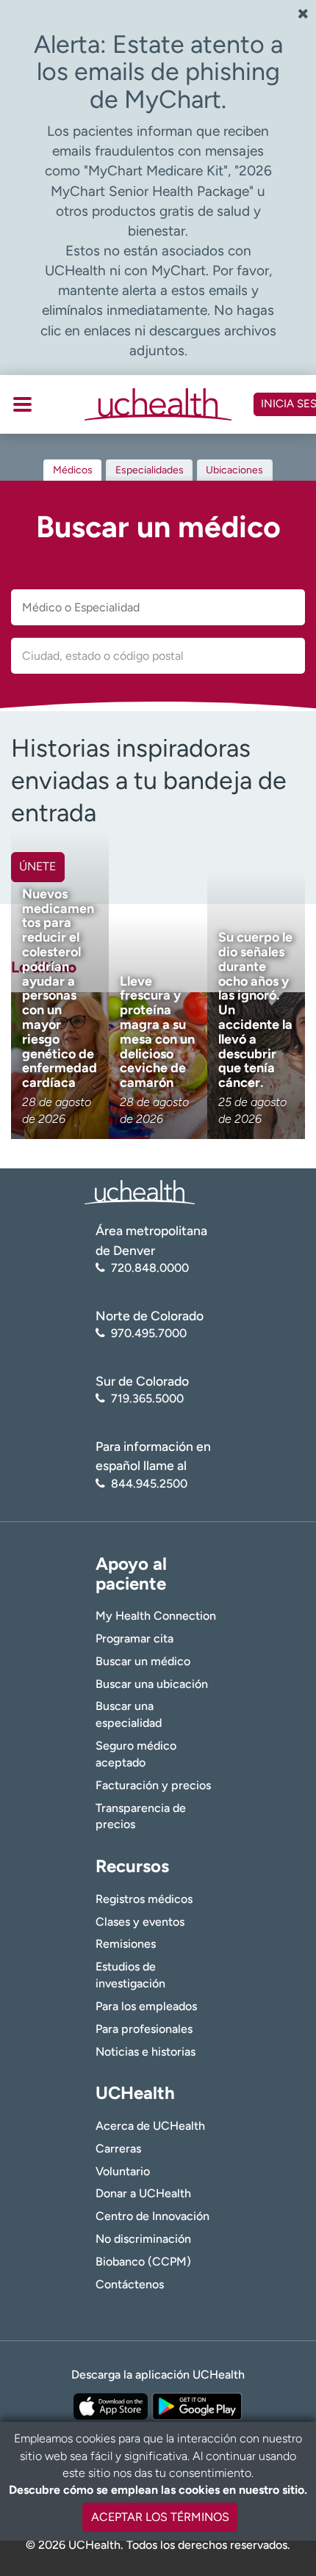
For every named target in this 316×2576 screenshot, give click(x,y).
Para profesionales (144, 2029)
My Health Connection (156, 1616)
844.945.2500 (149, 1484)
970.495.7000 (149, 1333)
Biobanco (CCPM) (143, 2262)
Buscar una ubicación (152, 1684)
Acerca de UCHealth (150, 2126)
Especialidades (150, 470)
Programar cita (134, 1638)
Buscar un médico (143, 1661)
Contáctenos (130, 2284)
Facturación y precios (153, 1785)
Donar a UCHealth (143, 2193)
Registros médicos (144, 1899)
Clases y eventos (140, 1922)
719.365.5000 (147, 1398)
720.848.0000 (150, 1268)
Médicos (73, 470)
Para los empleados (146, 2006)
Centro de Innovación (152, 2216)
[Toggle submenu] (22, 404)
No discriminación (143, 2239)
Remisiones (126, 1944)
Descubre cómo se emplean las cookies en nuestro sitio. (158, 2490)
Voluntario (123, 2171)
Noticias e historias (146, 2052)
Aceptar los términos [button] (160, 2517)
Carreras (118, 2149)
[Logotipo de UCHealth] (140, 1191)
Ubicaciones (234, 470)
